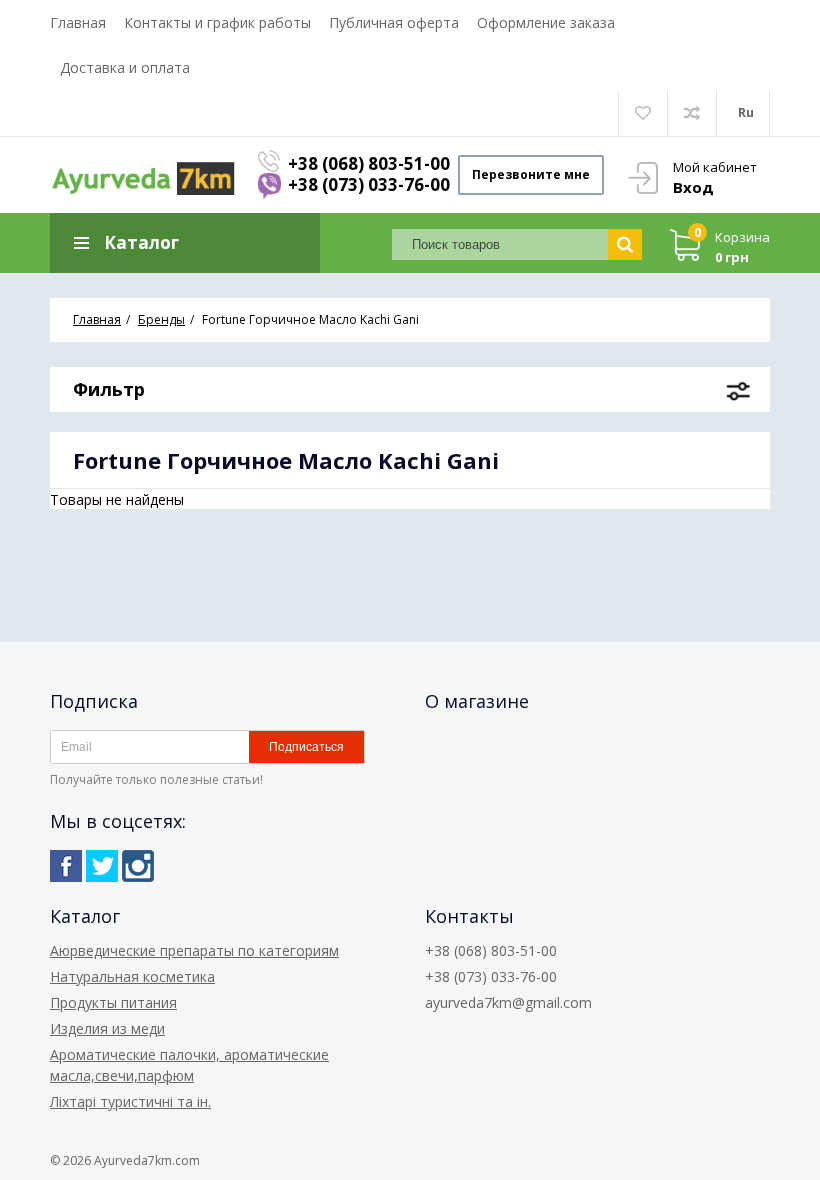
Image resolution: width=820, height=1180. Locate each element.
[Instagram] (138, 866)
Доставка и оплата (125, 67)
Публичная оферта (394, 22)
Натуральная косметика (132, 976)
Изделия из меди (107, 1028)
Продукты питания (113, 1002)
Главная (78, 22)
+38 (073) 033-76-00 (369, 184)
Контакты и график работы (217, 22)
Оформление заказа (546, 22)
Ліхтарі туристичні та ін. (130, 1101)
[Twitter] (102, 866)
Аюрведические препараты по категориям (194, 950)
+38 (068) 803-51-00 (369, 163)
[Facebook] (66, 866)
